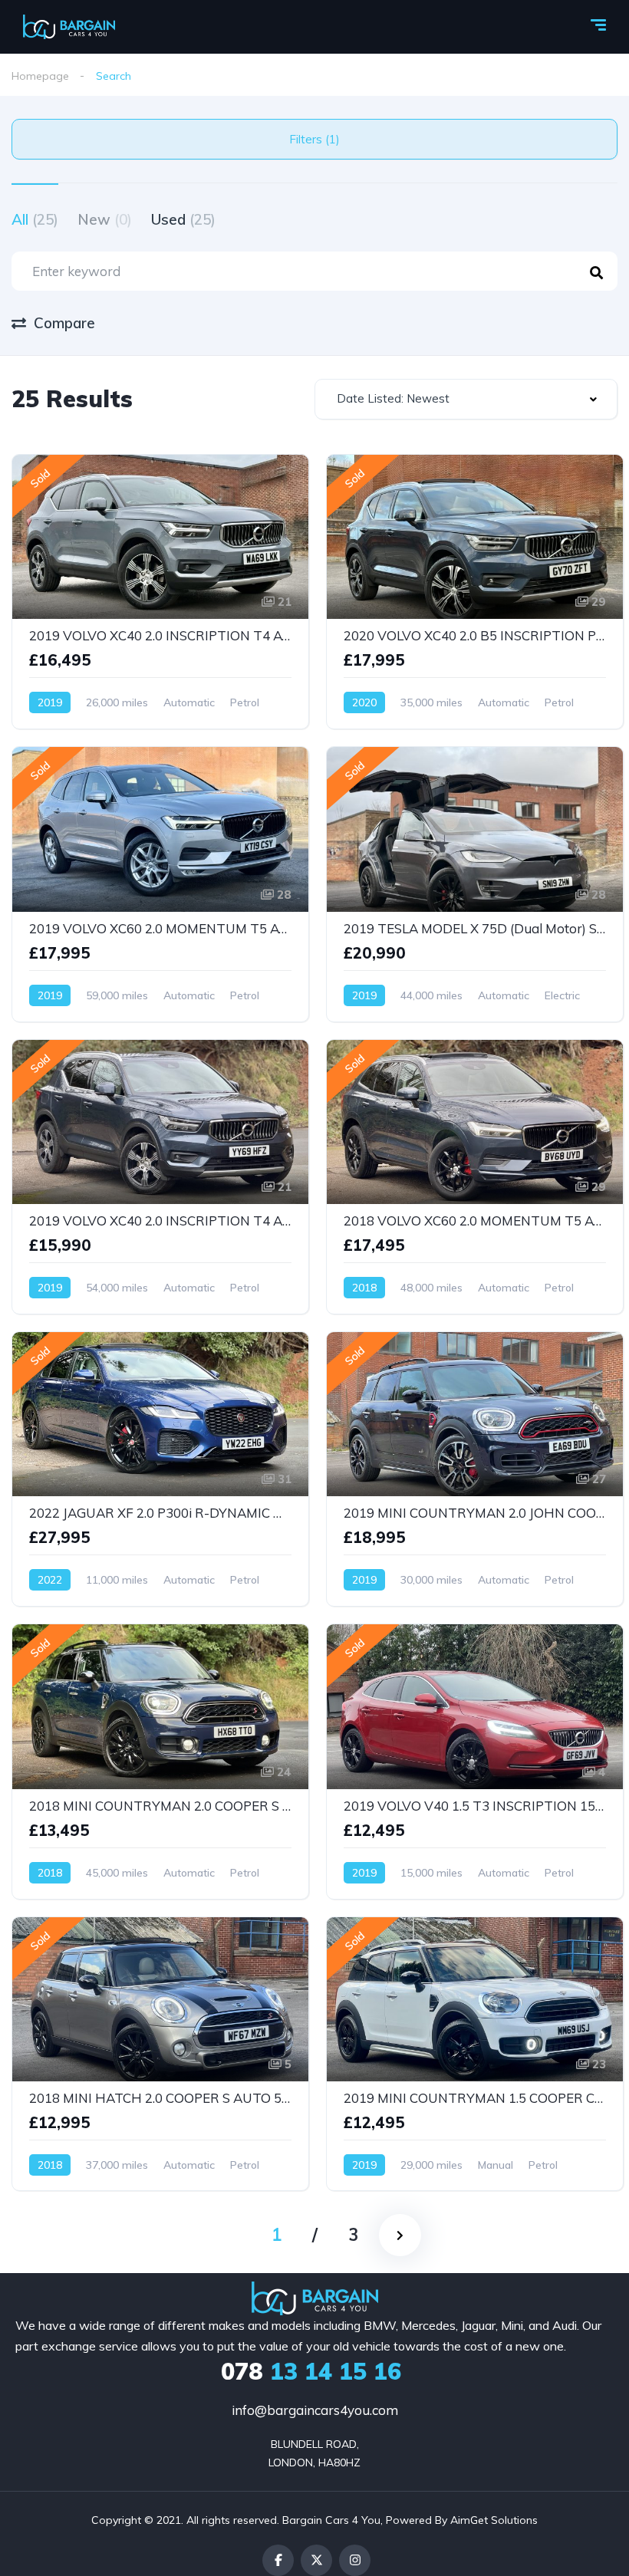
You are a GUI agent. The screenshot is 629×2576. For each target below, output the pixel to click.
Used (183, 219)
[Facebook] (278, 2560)
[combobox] (466, 399)
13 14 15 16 (311, 2371)
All (35, 219)
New (105, 219)
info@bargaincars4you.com (315, 2410)
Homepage (40, 76)
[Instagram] (355, 2560)
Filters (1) (314, 139)
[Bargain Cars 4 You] (69, 27)
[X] (316, 2560)
